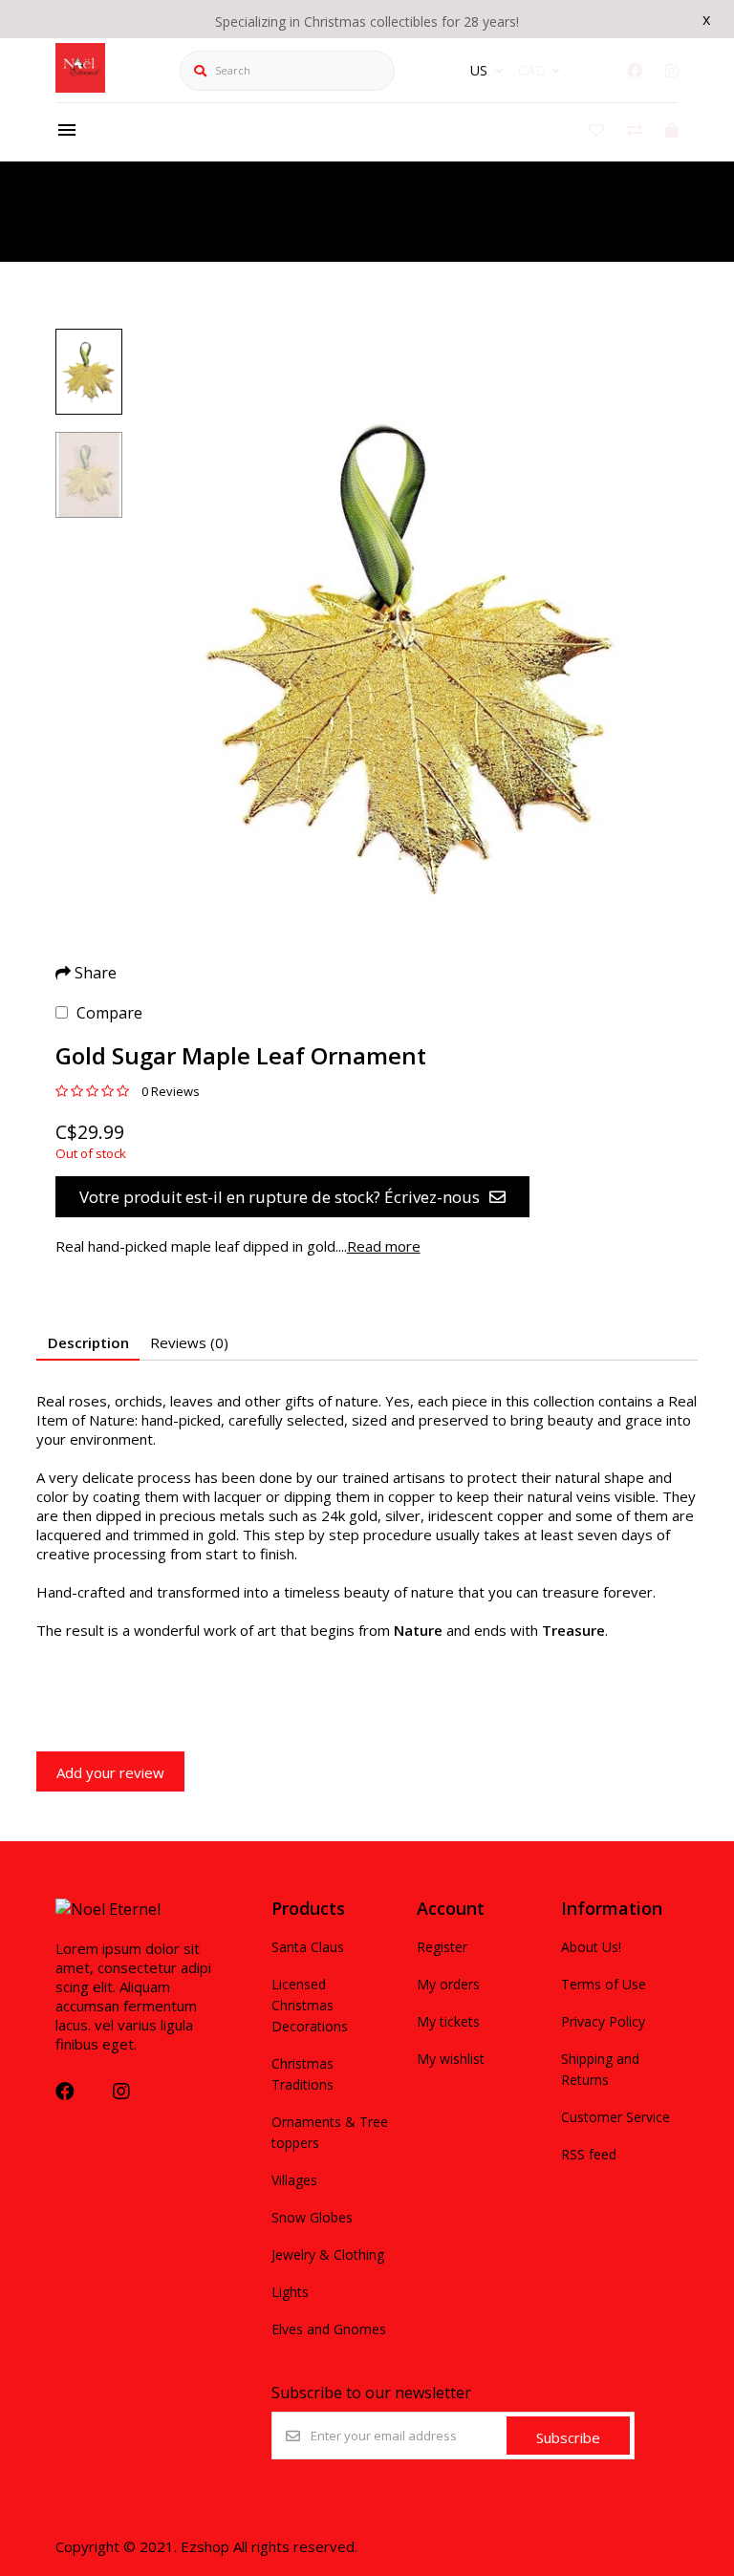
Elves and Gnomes (329, 2329)
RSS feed (589, 2154)
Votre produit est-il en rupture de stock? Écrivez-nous (280, 1197)
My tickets (448, 2021)
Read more (384, 1246)
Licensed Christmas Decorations (310, 2005)
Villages (294, 2180)
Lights (290, 2292)
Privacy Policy (603, 2021)
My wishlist (451, 2059)
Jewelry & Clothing (328, 2254)
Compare (109, 1013)
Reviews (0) (189, 1342)
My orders (448, 1984)
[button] (89, 372)
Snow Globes (312, 2217)
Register (442, 1947)
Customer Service (615, 2117)
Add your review (110, 1772)
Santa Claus (308, 1947)
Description (88, 1342)
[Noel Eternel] (80, 87)
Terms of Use (604, 1984)
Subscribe (568, 2437)
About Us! (591, 1947)
